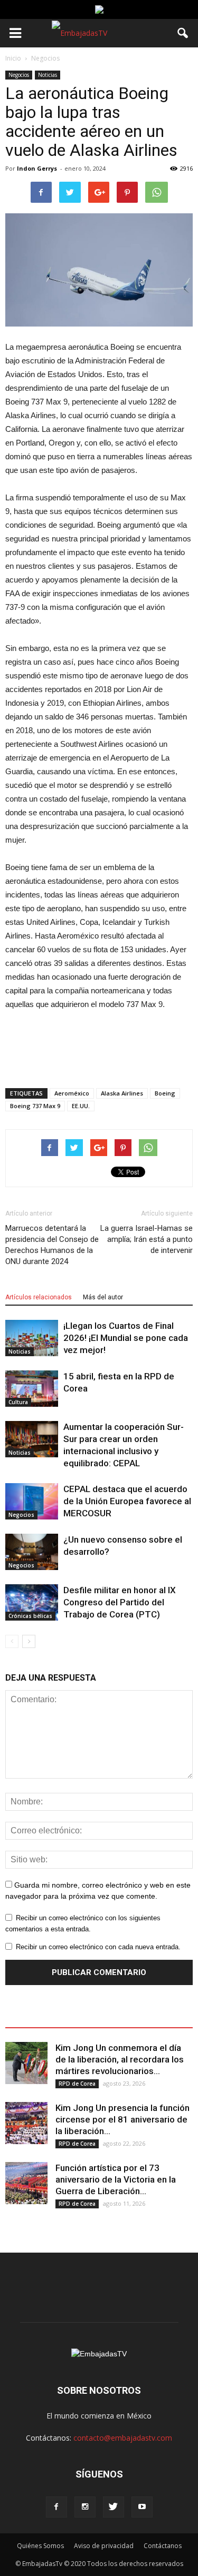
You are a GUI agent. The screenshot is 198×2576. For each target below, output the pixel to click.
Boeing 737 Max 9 (35, 1106)
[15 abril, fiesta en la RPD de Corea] (32, 1389)
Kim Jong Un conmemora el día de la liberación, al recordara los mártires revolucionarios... (120, 2059)
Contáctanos (163, 2546)
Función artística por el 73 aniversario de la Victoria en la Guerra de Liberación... (116, 2179)
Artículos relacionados (39, 1297)
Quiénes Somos (40, 2546)
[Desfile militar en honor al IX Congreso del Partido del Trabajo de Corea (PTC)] (32, 1602)
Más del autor (103, 1297)
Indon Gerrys (37, 168)
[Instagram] (85, 2507)
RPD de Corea (77, 2084)
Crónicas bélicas (30, 1616)
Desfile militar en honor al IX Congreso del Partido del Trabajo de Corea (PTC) (120, 1602)
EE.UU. (81, 1106)
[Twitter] (114, 2507)
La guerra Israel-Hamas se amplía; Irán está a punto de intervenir (147, 1239)
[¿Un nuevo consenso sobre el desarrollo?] (32, 1552)
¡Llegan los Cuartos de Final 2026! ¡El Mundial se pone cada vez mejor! (126, 1338)
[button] (183, 33)
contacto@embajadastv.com (123, 2438)
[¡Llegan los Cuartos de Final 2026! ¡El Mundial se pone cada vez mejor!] (32, 1338)
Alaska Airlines (122, 1093)
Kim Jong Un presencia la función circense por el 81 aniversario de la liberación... (122, 2119)
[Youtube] (142, 2507)
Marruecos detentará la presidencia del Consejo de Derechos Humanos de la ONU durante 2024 (52, 1245)
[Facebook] (56, 2507)
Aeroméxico (72, 1093)
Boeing (165, 1093)
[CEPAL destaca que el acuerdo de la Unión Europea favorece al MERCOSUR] (32, 1501)
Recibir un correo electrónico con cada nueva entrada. (98, 1947)
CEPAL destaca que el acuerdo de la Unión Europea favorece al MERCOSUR (127, 1501)
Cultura (18, 1402)
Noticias (48, 75)
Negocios (19, 75)
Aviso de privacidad (104, 2546)
